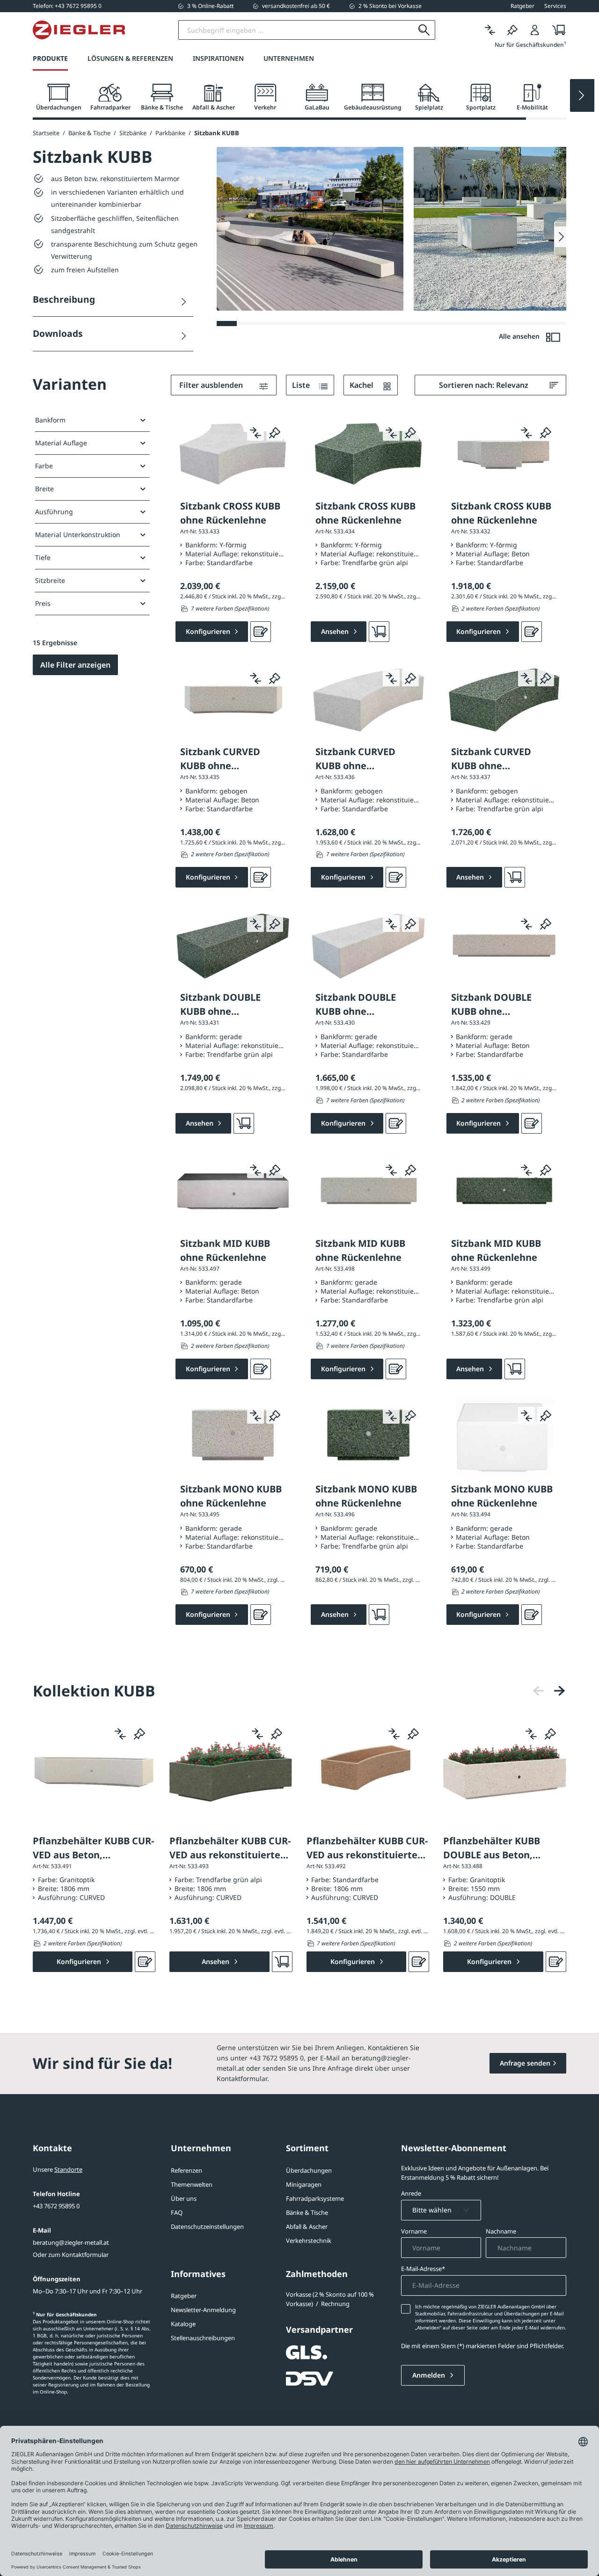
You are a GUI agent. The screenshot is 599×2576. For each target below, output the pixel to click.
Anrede (411, 2193)
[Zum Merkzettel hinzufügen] (275, 432)
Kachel (362, 385)
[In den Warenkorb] (379, 632)
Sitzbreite (50, 580)
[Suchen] (424, 30)
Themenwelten (192, 2184)
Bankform (50, 420)
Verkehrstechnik (309, 2241)
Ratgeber (184, 2296)
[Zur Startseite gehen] (79, 30)
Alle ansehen (520, 336)
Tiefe (43, 557)
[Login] (535, 30)
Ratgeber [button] (522, 6)
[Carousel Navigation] (549, 1691)
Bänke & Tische (307, 2212)
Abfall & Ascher (307, 2227)
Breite (44, 489)
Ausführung (54, 512)
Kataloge (183, 2324)
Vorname (414, 2231)
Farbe (44, 466)
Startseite (46, 133)
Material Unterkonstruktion (78, 535)
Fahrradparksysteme (315, 2198)
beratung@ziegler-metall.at (71, 2242)
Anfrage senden (525, 2063)
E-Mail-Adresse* (423, 2269)
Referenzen (186, 2170)
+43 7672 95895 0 (56, 2206)
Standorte (68, 2169)
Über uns (184, 2198)
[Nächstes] (559, 1691)
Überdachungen (309, 2170)
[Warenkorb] (556, 30)
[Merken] (512, 30)
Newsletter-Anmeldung (203, 2310)
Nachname (501, 2231)
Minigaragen (304, 2184)
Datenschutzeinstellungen (207, 2227)
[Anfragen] (261, 632)
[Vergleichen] (490, 30)
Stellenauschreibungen (203, 2338)
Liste (302, 385)
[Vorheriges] (539, 1691)
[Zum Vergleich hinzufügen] (256, 432)
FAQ (177, 2212)
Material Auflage (61, 443)
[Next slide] (582, 95)
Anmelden (430, 2375)
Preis (43, 603)
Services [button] (555, 6)
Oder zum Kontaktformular (71, 2255)
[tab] (58, 98)
